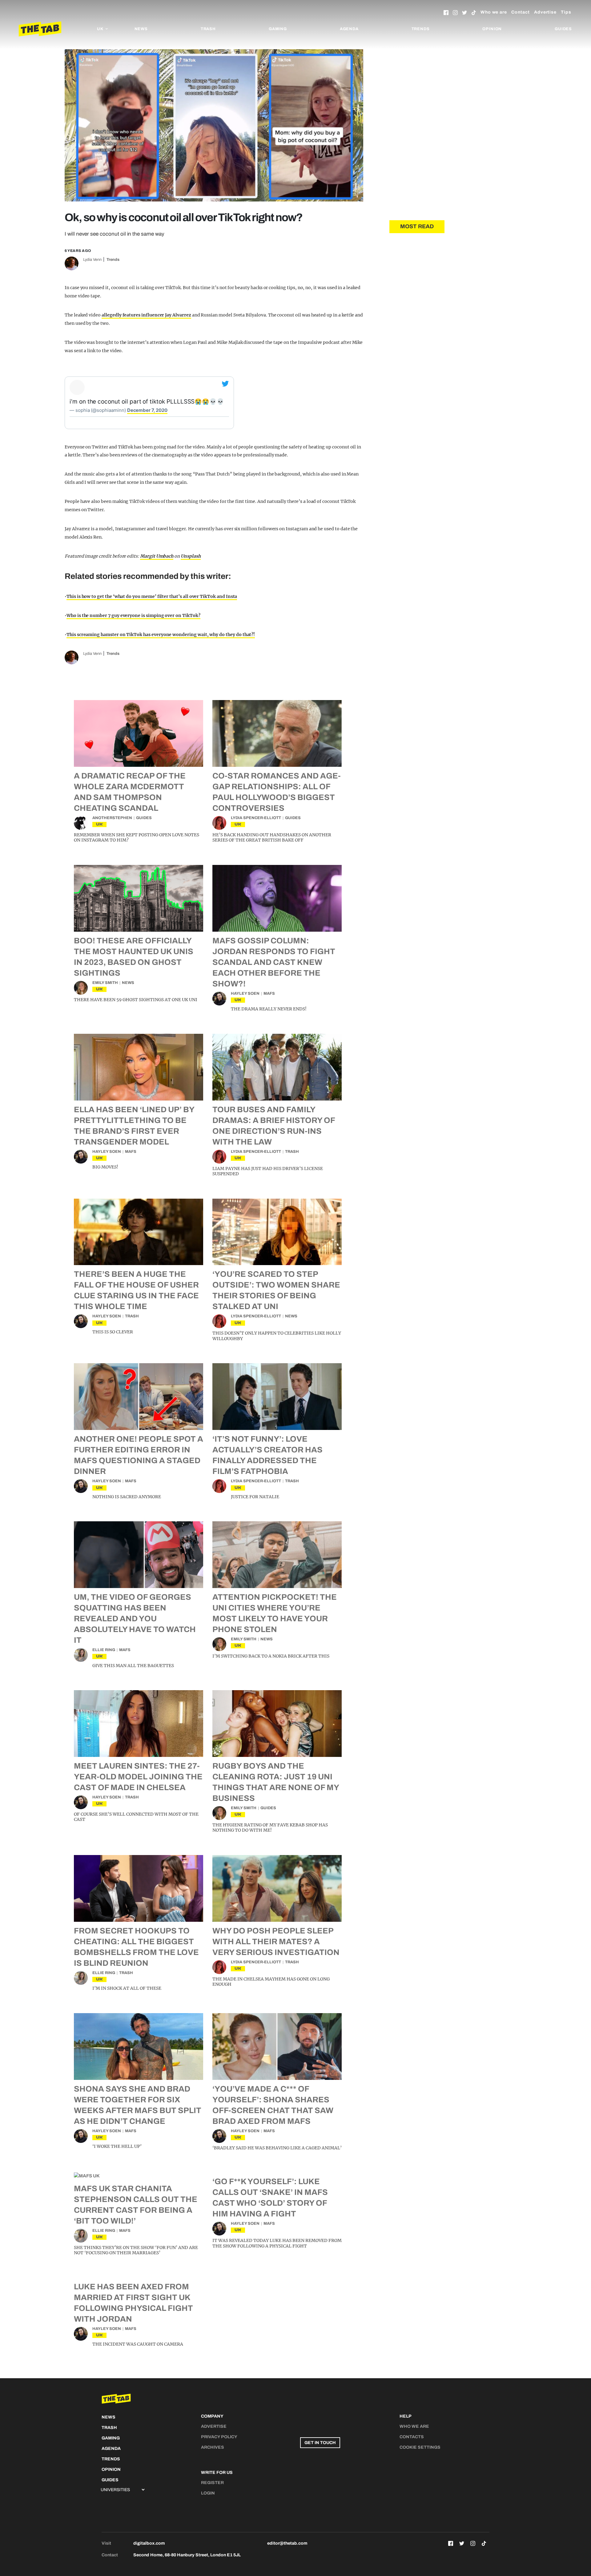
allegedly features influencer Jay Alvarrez (146, 315)
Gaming (278, 29)
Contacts (412, 2437)
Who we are (494, 12)
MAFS (269, 993)
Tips (566, 12)
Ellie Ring (104, 1650)
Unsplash (191, 556)
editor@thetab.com (287, 2543)
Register (212, 2483)
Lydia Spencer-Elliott (256, 818)
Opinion (492, 29)
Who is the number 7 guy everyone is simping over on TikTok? (133, 615)
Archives (213, 2447)
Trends (421, 29)
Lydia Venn (92, 260)
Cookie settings (420, 2447)
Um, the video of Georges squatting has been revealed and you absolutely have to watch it (135, 1618)
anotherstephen (112, 818)
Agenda (349, 29)
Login (208, 2493)
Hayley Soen (245, 993)
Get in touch (320, 2443)
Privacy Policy (219, 2437)
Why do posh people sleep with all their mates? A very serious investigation (276, 1941)
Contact (521, 12)
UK (99, 824)
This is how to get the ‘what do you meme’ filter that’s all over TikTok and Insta (152, 596)
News (141, 29)
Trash (208, 29)
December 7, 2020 (147, 410)
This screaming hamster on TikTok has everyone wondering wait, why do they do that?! (161, 635)
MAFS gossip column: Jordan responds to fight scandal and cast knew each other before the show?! (274, 962)
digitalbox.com (149, 2543)
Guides (563, 29)
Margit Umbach (157, 556)
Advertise (545, 12)
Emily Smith (105, 983)
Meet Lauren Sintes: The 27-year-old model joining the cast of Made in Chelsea (138, 1777)
